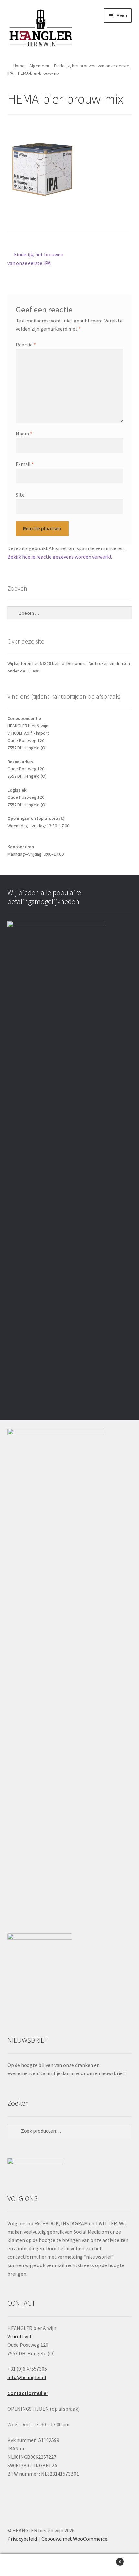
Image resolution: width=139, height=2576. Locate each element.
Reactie (26, 345)
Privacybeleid (22, 2539)
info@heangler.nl (27, 2377)
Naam (24, 434)
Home (19, 66)
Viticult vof (20, 2336)
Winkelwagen (107, 2559)
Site (20, 495)
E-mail (25, 464)
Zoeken (69, 2565)
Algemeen (39, 66)
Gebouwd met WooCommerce (74, 2539)
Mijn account (23, 2565)
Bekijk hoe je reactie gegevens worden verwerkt (60, 557)
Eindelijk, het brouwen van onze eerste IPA (36, 259)
